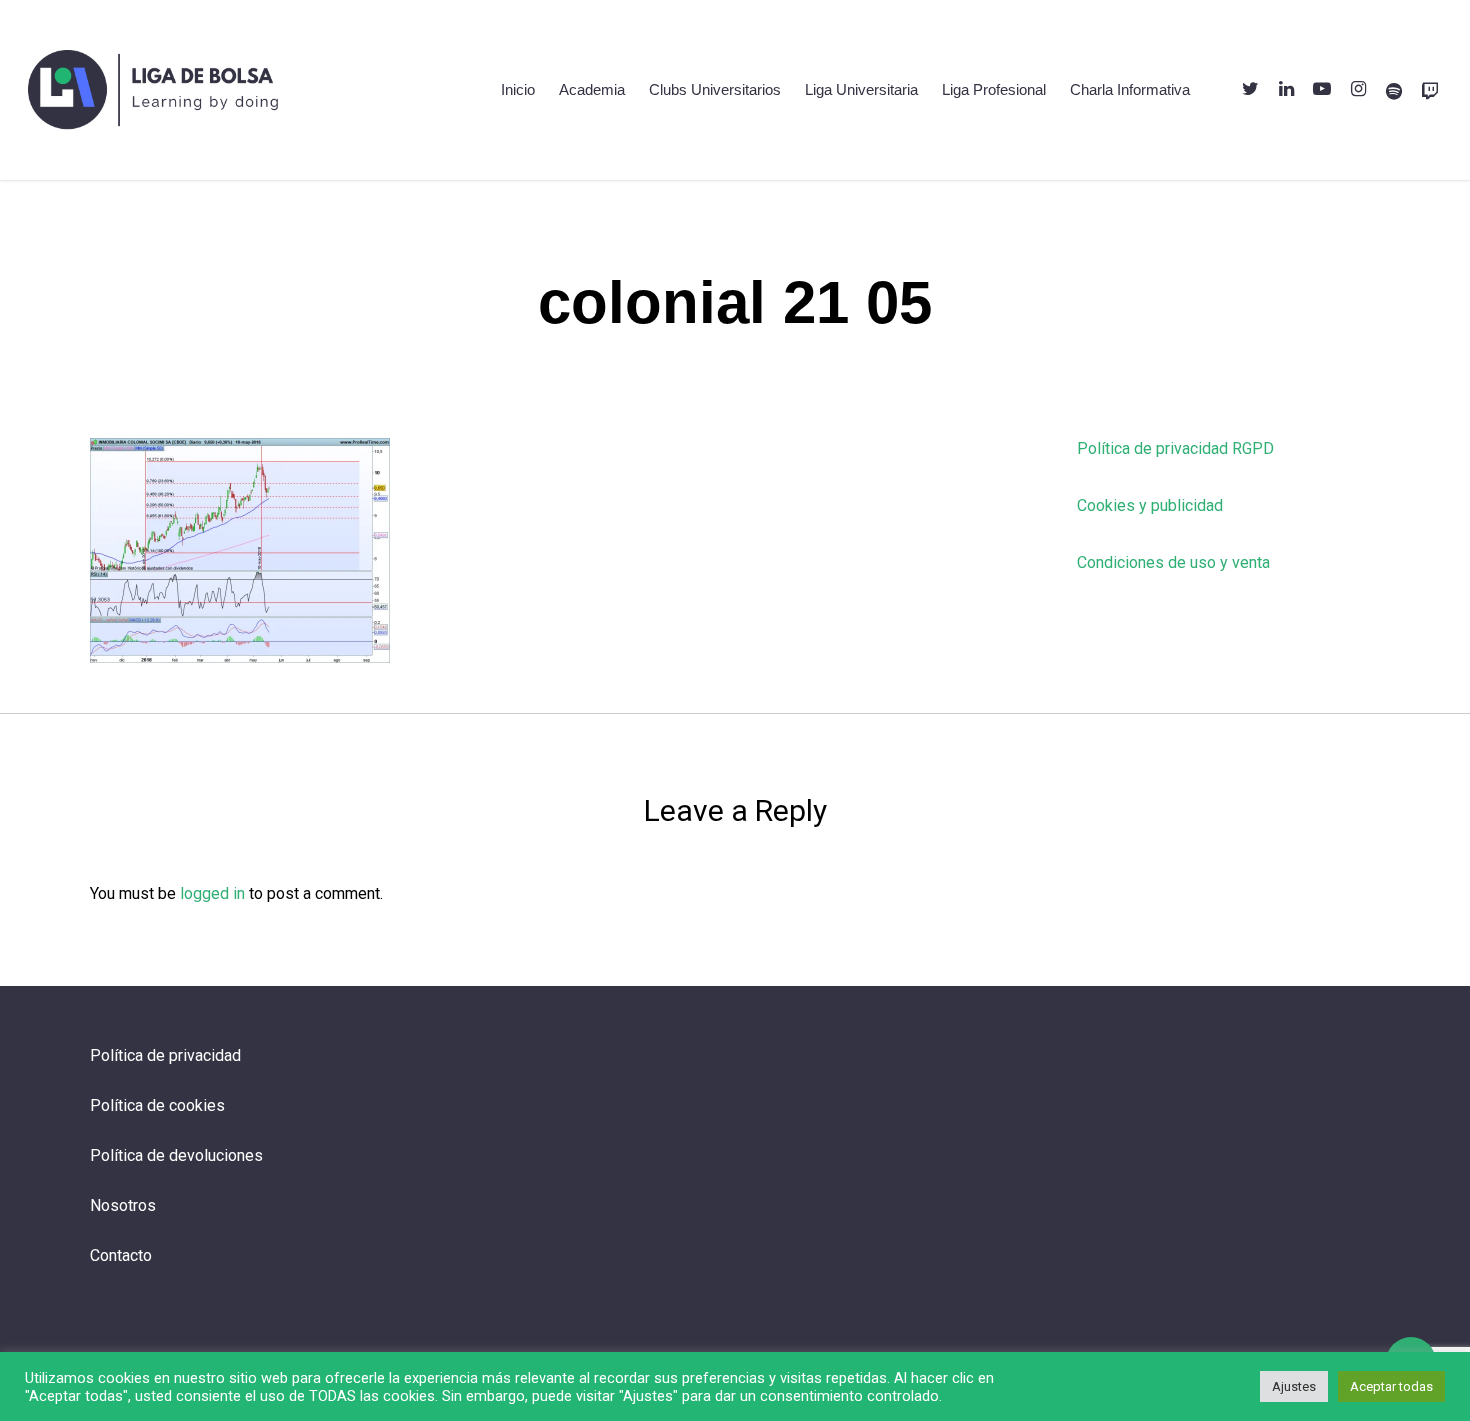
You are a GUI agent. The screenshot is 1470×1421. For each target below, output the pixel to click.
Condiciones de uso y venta (1173, 562)
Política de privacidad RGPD (1175, 448)
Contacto (121, 1255)
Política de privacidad (165, 1055)
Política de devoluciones (176, 1155)
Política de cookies (157, 1105)
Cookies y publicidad (1150, 505)
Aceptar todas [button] (1391, 1386)
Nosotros (123, 1205)
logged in (212, 893)
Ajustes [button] (1294, 1386)
